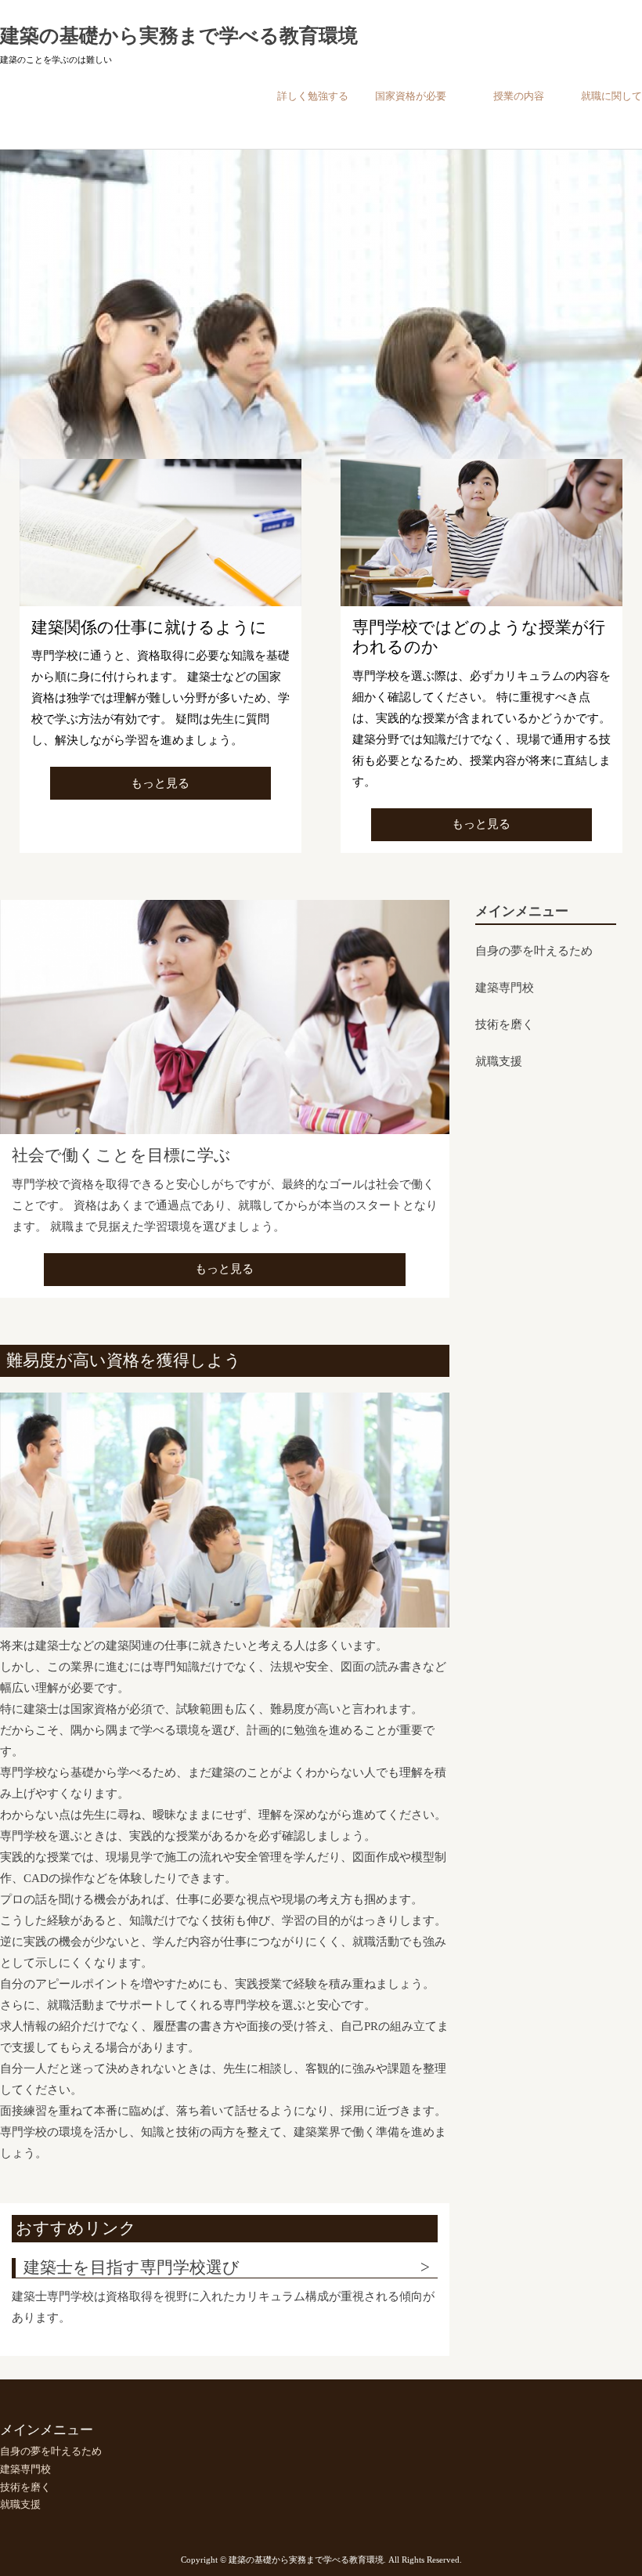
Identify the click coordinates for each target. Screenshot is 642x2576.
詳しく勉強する (313, 96)
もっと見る (160, 783)
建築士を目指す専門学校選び (132, 2267)
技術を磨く (505, 1024)
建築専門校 (505, 988)
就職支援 (499, 1061)
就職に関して (611, 96)
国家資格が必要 (411, 96)
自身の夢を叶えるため (534, 951)
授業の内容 (519, 96)
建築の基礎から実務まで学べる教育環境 (179, 36)
